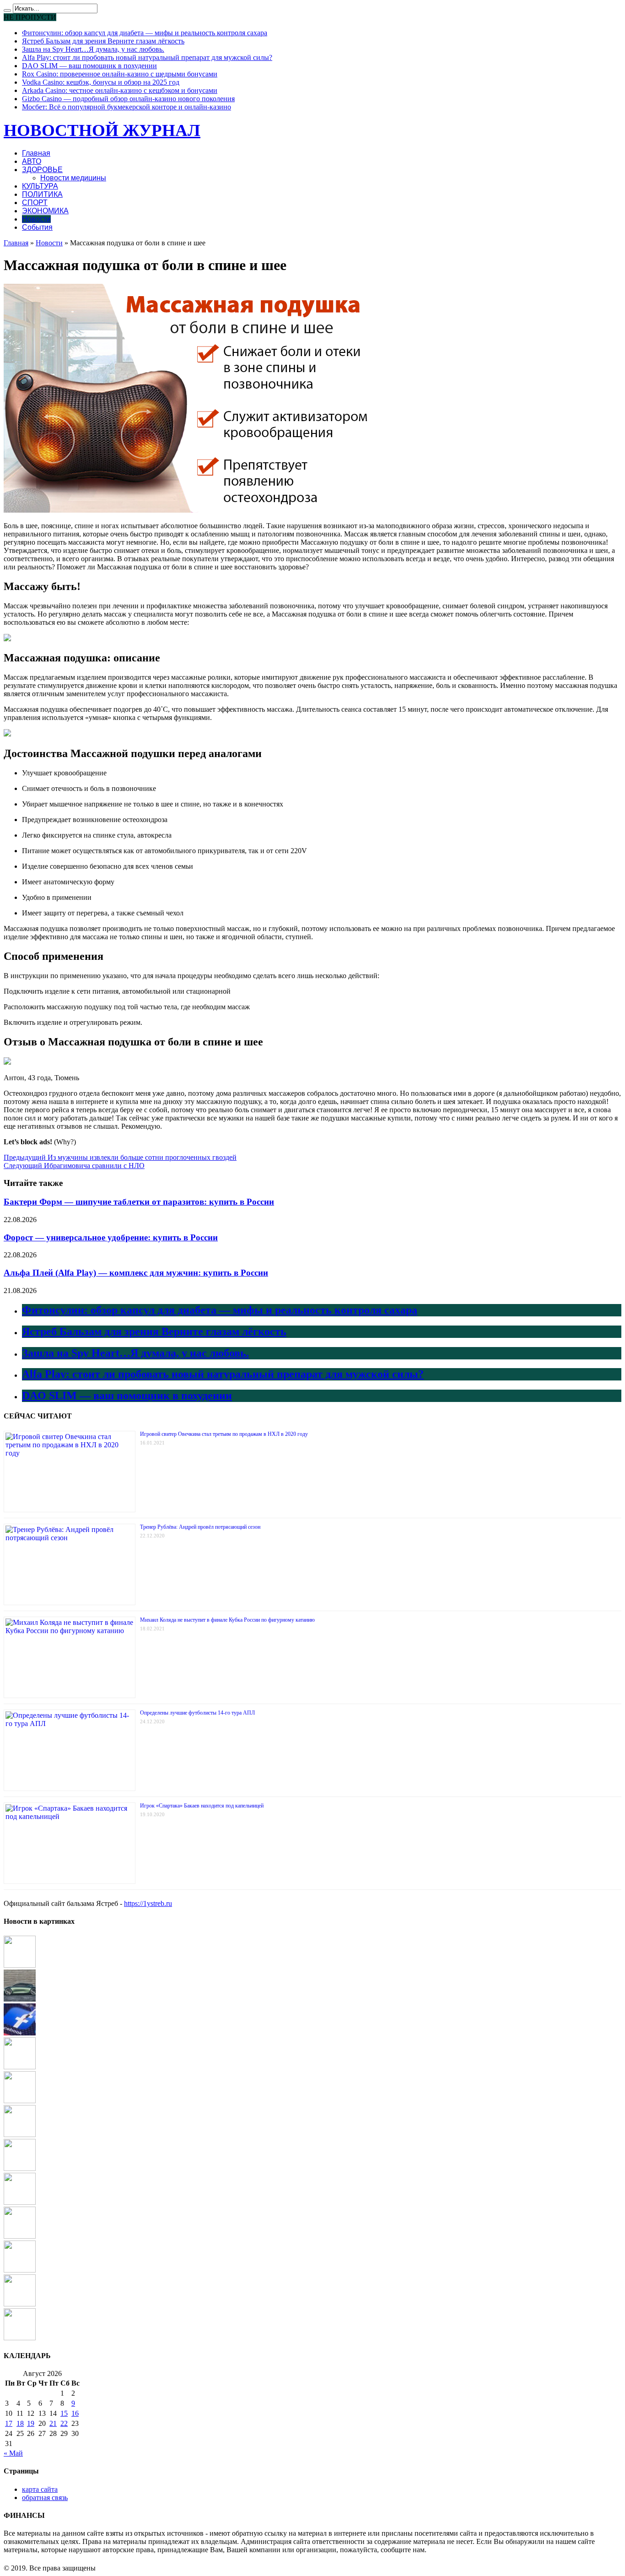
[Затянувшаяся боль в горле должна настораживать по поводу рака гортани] (20, 2135)
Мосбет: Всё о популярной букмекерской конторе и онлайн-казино (127, 107)
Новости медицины (73, 178)
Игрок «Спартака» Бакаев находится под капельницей (202, 1806)
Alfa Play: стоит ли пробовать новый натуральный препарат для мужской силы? (147, 57)
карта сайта (40, 2489)
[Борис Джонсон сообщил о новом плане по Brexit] (20, 2304)
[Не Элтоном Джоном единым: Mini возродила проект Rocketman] (20, 2067)
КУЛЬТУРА (40, 186)
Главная (36, 153)
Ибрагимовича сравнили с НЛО (74, 1166)
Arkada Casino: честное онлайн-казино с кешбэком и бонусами (120, 90)
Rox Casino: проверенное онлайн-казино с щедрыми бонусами (120, 74)
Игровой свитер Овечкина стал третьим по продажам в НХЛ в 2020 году (224, 1434)
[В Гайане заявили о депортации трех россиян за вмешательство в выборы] (20, 1965)
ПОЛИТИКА (42, 194)
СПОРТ (35, 203)
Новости (36, 219)
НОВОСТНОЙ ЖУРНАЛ (102, 130)
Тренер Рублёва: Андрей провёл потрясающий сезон (200, 1527)
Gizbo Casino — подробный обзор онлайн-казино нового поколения (128, 99)
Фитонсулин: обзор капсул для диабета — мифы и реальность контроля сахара (145, 33)
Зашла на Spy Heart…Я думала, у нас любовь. (93, 49)
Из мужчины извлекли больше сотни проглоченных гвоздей (120, 1157)
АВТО (32, 161)
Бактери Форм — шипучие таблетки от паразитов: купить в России (139, 1202)
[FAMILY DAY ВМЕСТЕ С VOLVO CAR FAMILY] (20, 2101)
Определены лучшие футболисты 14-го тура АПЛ (197, 1713)
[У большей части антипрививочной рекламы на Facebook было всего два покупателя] (20, 2033)
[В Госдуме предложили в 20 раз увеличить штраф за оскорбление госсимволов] (20, 2168)
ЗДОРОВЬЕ (42, 170)
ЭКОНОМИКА (45, 211)
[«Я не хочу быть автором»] (20, 2236)
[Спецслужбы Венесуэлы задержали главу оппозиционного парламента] (20, 2338)
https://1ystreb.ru (148, 1903)
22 (64, 2423)
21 (53, 2423)
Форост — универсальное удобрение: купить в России (111, 1237)
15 (64, 2413)
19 (31, 2423)
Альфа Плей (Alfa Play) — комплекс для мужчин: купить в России (136, 1273)
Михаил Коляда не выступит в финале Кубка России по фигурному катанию (227, 1620)
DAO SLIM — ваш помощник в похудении (89, 66)
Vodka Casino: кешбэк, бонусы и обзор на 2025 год (101, 82)
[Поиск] (7, 11)
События (37, 227)
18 (20, 2423)
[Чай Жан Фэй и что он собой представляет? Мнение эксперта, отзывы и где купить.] (20, 2270)
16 (75, 2413)
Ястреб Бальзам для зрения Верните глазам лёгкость (103, 41)
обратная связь (45, 2498)
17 (9, 2423)
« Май (13, 2453)
